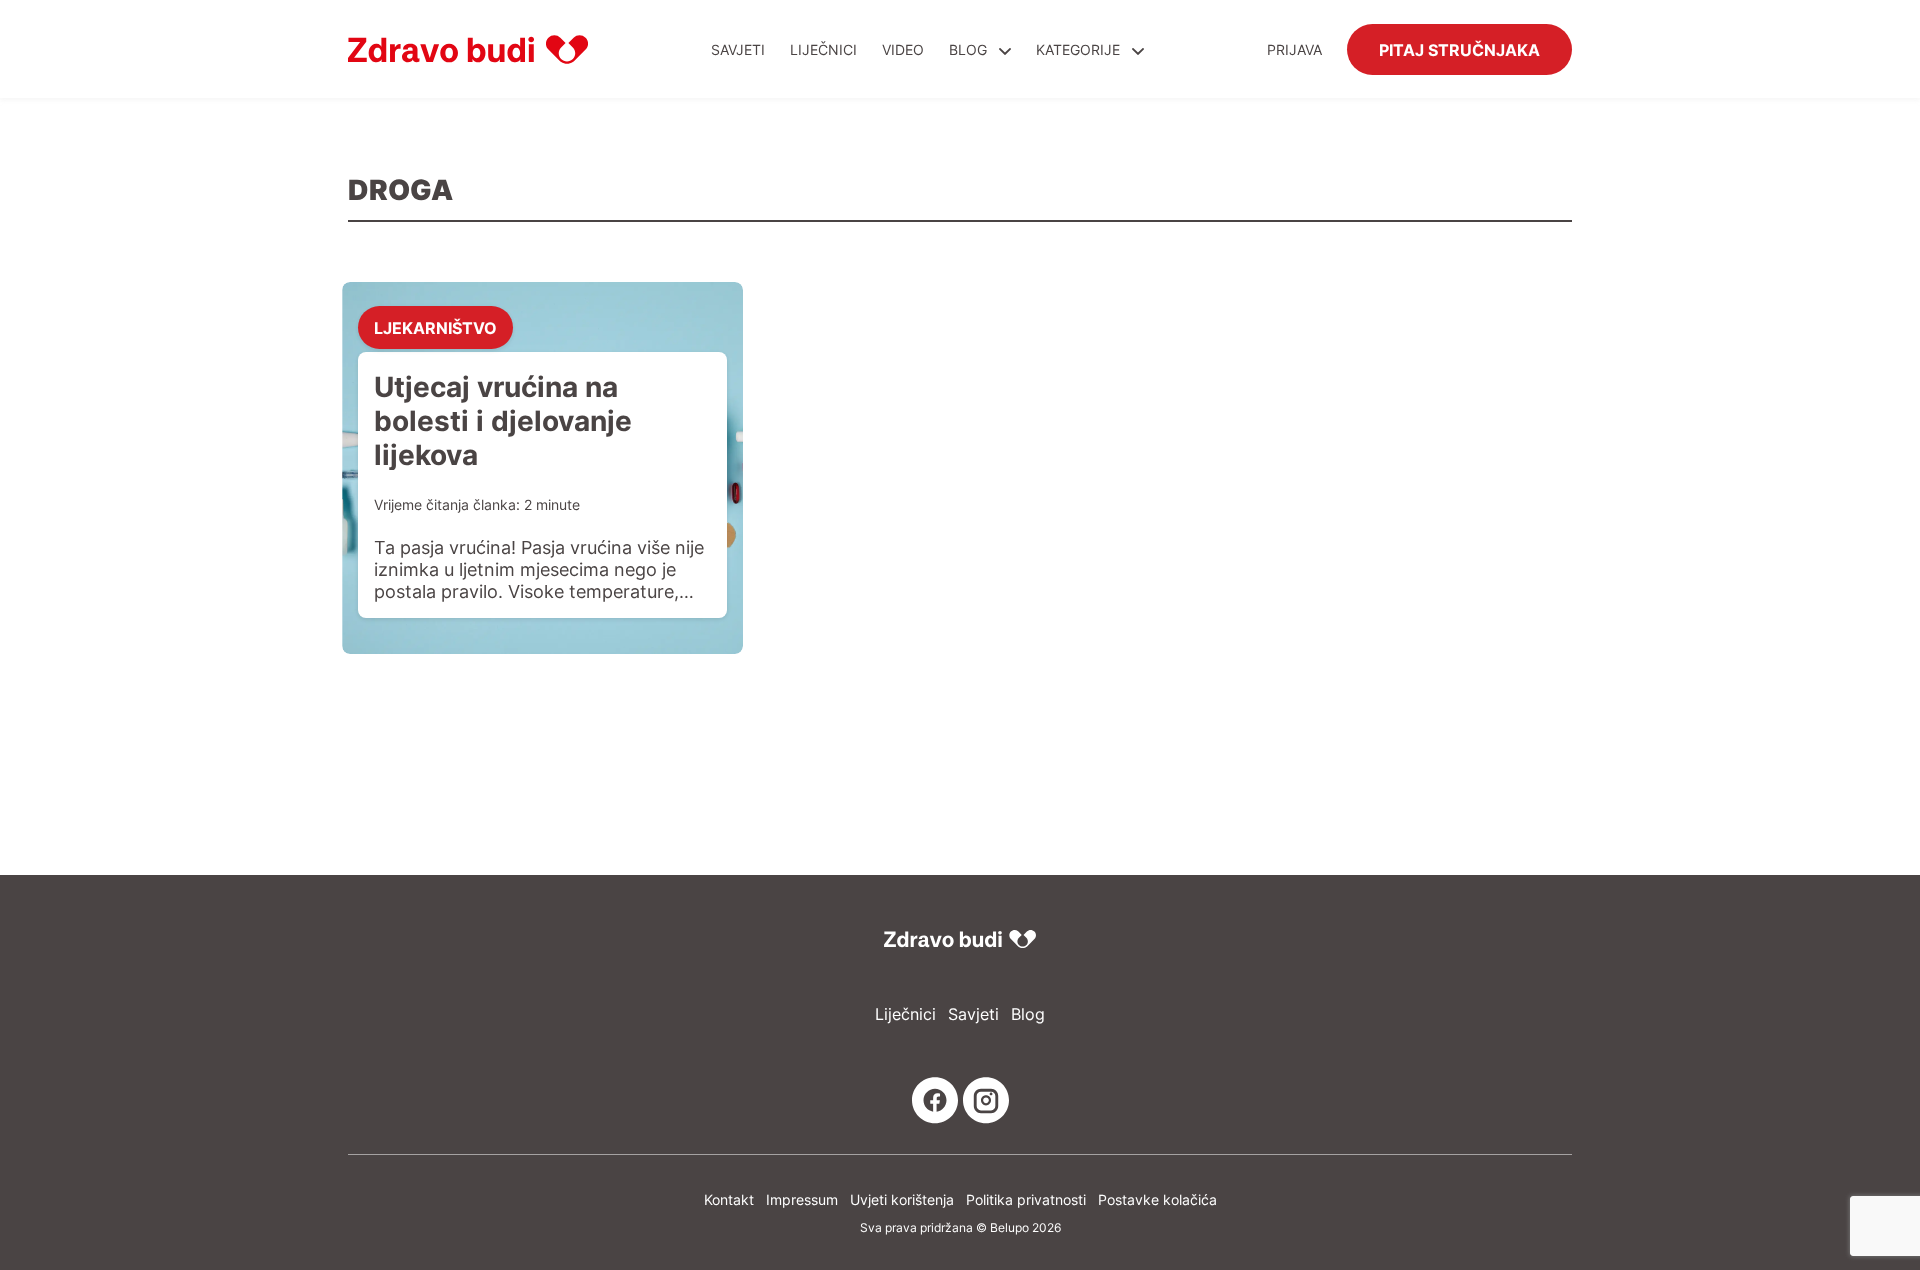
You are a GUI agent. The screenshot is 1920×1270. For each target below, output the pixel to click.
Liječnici (823, 49)
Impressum (802, 1199)
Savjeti (738, 49)
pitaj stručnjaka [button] (1459, 49)
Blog (968, 49)
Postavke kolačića (1157, 1199)
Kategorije (1080, 49)
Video (903, 49)
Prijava (1294, 49)
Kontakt (729, 1199)
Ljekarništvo (435, 327)
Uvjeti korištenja (902, 1199)
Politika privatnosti (1026, 1199)
